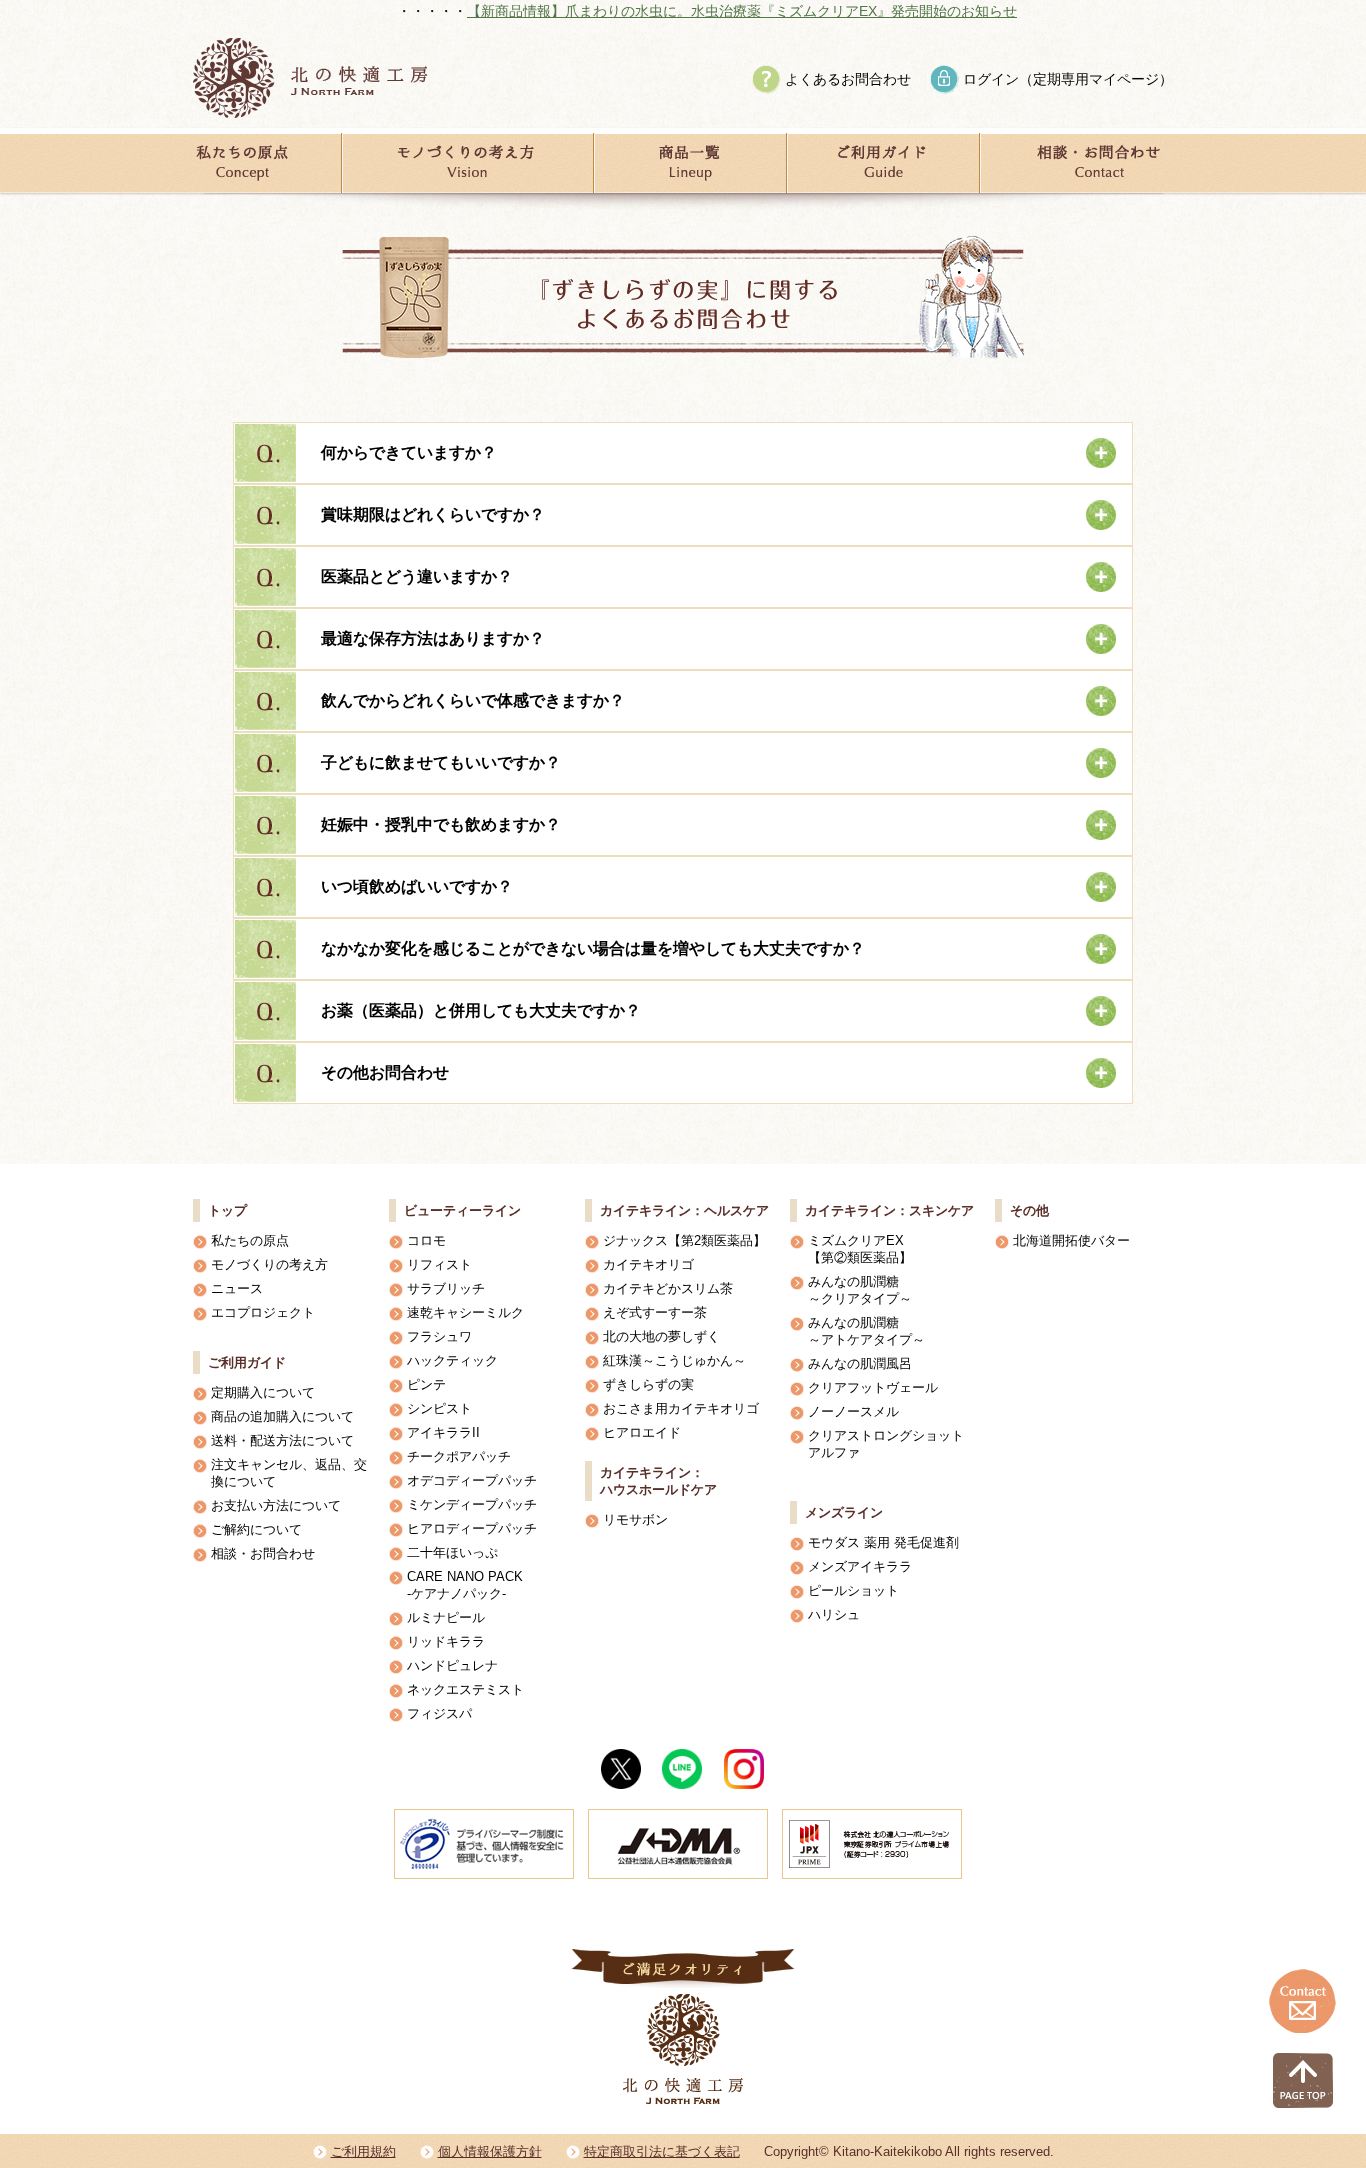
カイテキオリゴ (648, 1264)
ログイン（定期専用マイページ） (1068, 79)
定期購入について (263, 1392)
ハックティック (452, 1360)
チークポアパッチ (459, 1456)
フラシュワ (439, 1336)
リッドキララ (446, 1641)
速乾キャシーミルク (465, 1312)
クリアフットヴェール (873, 1387)
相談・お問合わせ (263, 1553)
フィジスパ (439, 1713)
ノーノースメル (853, 1411)
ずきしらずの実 (648, 1384)
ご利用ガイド (247, 1362)
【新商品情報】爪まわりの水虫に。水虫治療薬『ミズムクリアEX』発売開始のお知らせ (676, 11)
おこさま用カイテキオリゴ (681, 1408)
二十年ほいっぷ (452, 1552)
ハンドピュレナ (452, 1665)
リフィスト (439, 1264)
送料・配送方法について (282, 1440)
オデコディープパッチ (472, 1480)
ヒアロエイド (642, 1432)
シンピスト (439, 1408)
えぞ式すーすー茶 (655, 1312)
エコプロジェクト (263, 1312)
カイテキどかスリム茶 (668, 1288)
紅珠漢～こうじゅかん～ (674, 1360)
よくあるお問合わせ (848, 79)
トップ (227, 1210)
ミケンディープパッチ (472, 1504)
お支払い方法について (276, 1505)
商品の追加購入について (282, 1416)
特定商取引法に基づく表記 (662, 2151)
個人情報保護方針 (490, 2151)
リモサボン (635, 1519)
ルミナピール (446, 1617)
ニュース (237, 1288)
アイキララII (443, 1432)
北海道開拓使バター (1071, 1240)
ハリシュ (834, 1614)
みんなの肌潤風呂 (860, 1363)
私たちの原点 (250, 1240)
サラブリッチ (446, 1288)
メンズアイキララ (860, 1566)
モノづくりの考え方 (269, 1264)
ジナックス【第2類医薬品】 (684, 1240)
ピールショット (853, 1590)
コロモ (426, 1240)
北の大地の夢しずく (661, 1336)
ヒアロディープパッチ (472, 1528)
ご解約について (256, 1529)
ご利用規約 (363, 2151)
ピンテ (426, 1384)
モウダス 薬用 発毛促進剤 (883, 1542)
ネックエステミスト (465, 1689)
